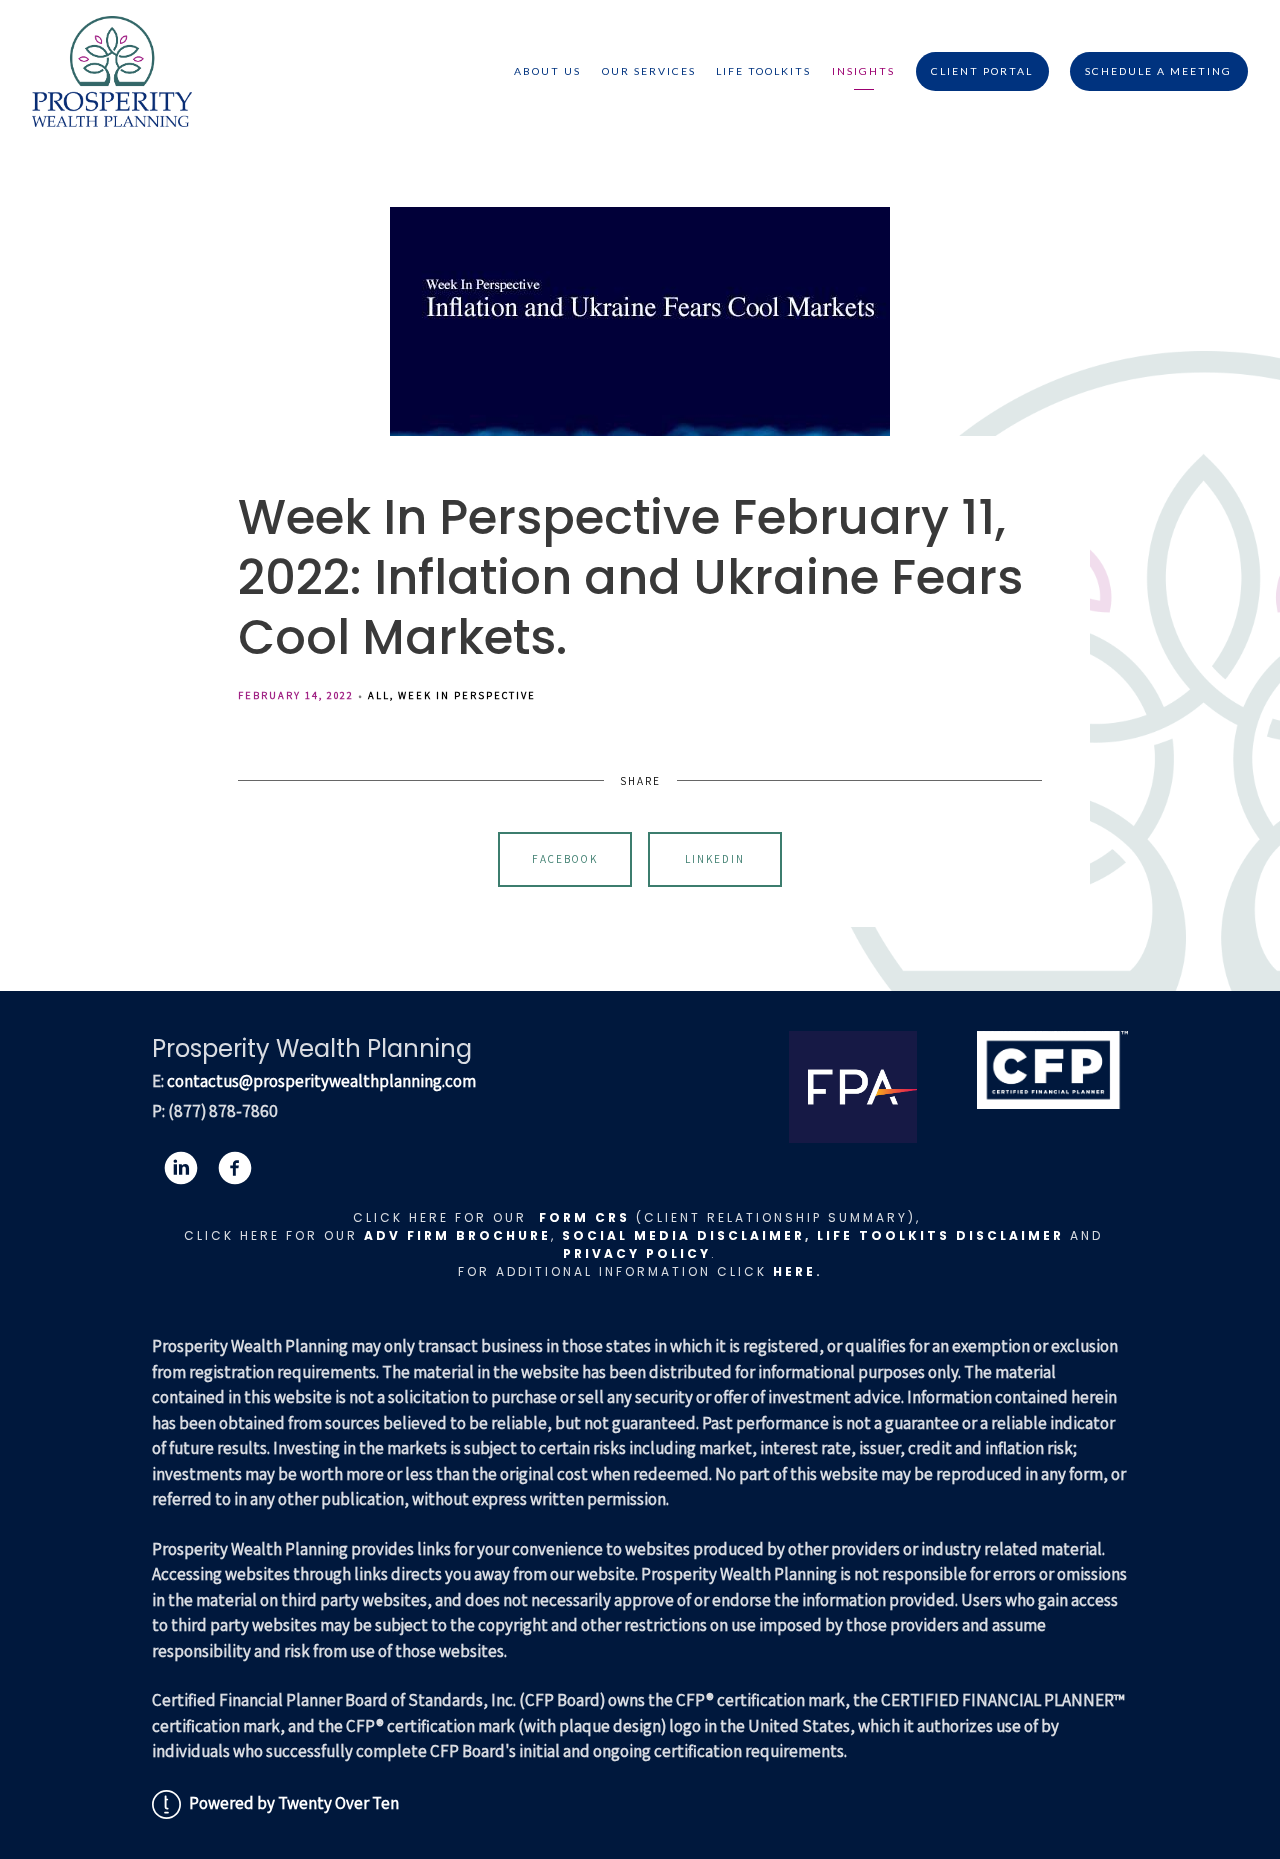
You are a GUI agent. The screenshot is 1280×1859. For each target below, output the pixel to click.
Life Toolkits (763, 71)
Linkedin (715, 859)
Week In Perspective (467, 695)
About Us (547, 71)
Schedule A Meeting (1158, 71)
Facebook (565, 859)
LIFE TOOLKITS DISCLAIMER (940, 1235)
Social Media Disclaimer (683, 1235)
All (379, 695)
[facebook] (235, 1168)
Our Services (649, 71)
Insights (863, 71)
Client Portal (982, 71)
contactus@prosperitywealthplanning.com (321, 1081)
